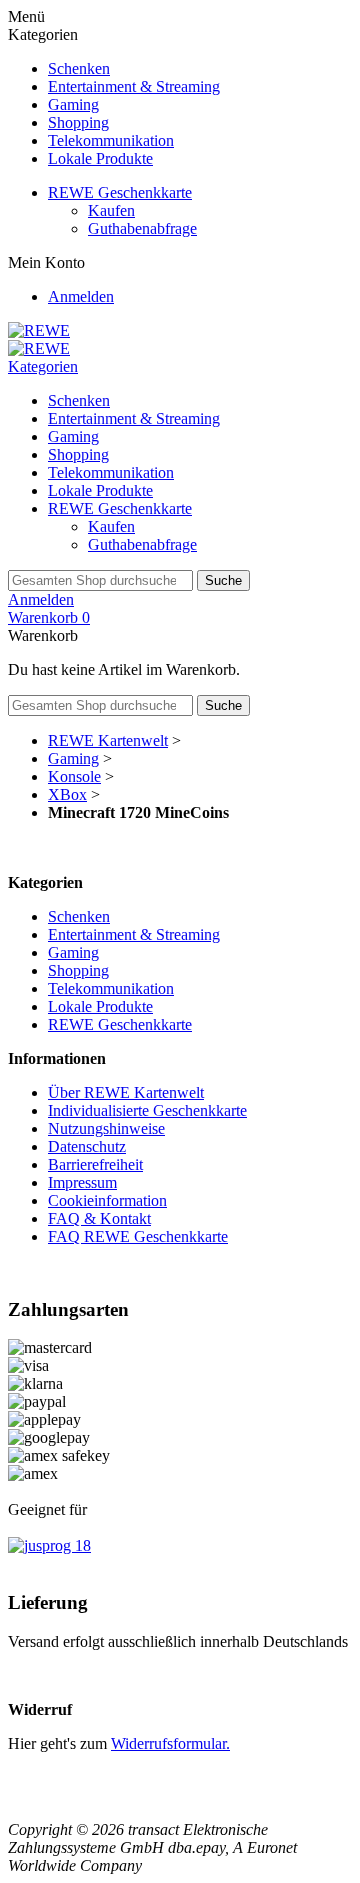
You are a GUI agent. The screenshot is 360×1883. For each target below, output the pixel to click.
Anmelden (81, 296)
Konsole (74, 776)
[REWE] (39, 330)
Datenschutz (87, 1146)
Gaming (73, 104)
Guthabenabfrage (142, 228)
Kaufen (111, 210)
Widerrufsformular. (170, 1743)
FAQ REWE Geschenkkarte (138, 1236)
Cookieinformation (107, 1200)
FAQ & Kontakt (99, 1218)
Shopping (78, 122)
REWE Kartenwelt (108, 740)
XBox (67, 794)
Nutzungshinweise (106, 1128)
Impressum (82, 1182)
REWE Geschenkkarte (120, 192)
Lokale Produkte (100, 158)
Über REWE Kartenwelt (126, 1092)
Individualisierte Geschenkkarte (147, 1110)
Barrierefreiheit (95, 1164)
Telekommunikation (111, 140)
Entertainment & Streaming (134, 86)
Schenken (79, 68)
